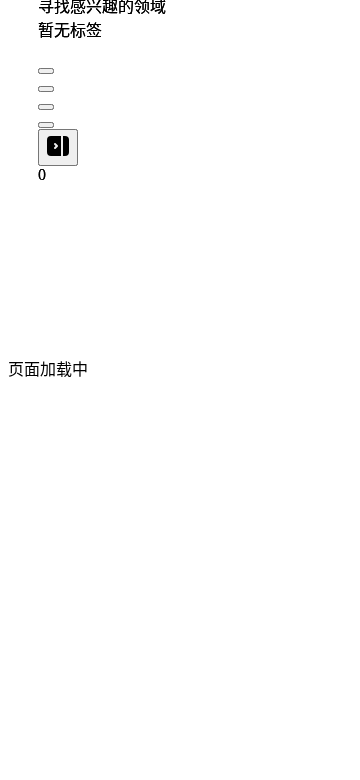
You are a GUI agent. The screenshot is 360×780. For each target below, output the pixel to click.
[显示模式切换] (46, 71)
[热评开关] (46, 89)
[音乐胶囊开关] (46, 125)
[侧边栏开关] (58, 147)
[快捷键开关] (46, 107)
